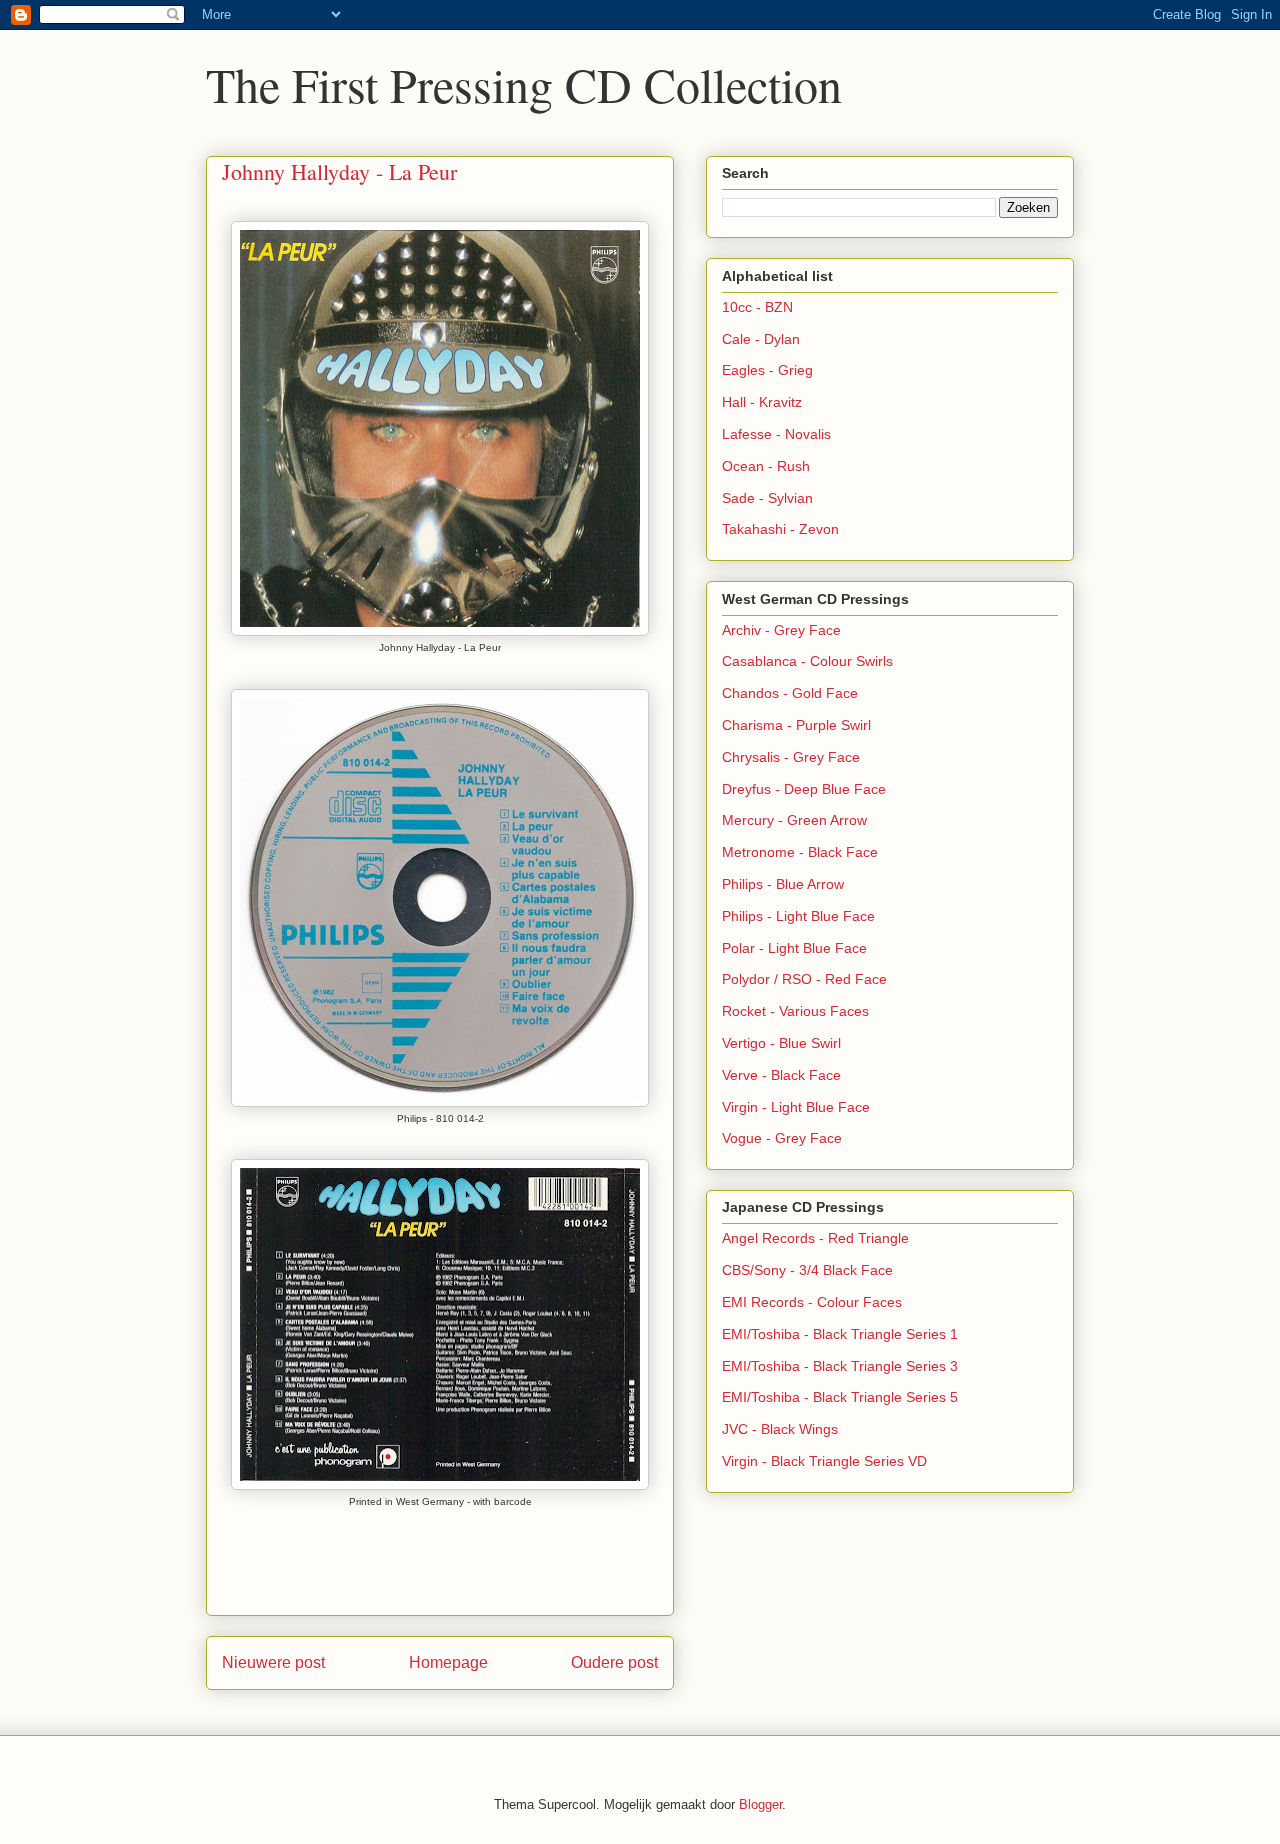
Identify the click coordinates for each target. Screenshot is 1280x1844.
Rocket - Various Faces (795, 1011)
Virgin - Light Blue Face (796, 1107)
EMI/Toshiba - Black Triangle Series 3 (840, 1366)
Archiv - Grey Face (781, 630)
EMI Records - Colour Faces (812, 1302)
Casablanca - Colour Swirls (807, 661)
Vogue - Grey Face (782, 1138)
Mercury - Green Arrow (794, 820)
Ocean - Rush (766, 466)
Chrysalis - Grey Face (791, 757)
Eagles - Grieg (767, 370)
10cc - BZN (757, 307)
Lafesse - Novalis (776, 434)
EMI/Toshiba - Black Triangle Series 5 (840, 1397)
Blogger (760, 1804)
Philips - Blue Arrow (783, 884)
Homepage (448, 1662)
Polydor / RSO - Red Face (804, 979)
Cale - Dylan (761, 339)
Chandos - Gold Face (790, 693)
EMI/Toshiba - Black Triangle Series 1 (840, 1334)
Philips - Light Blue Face (798, 916)
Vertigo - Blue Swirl (781, 1043)
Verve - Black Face (781, 1075)
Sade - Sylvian (767, 498)
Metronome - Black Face (800, 852)
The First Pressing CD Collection (524, 84)
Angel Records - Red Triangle (815, 1238)
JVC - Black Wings (780, 1429)
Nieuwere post (273, 1662)
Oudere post (614, 1662)
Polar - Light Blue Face (794, 948)
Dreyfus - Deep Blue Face (804, 789)
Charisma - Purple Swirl (796, 725)
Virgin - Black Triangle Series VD (824, 1461)
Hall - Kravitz (762, 402)
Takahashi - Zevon (780, 529)
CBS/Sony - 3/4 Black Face (807, 1270)
